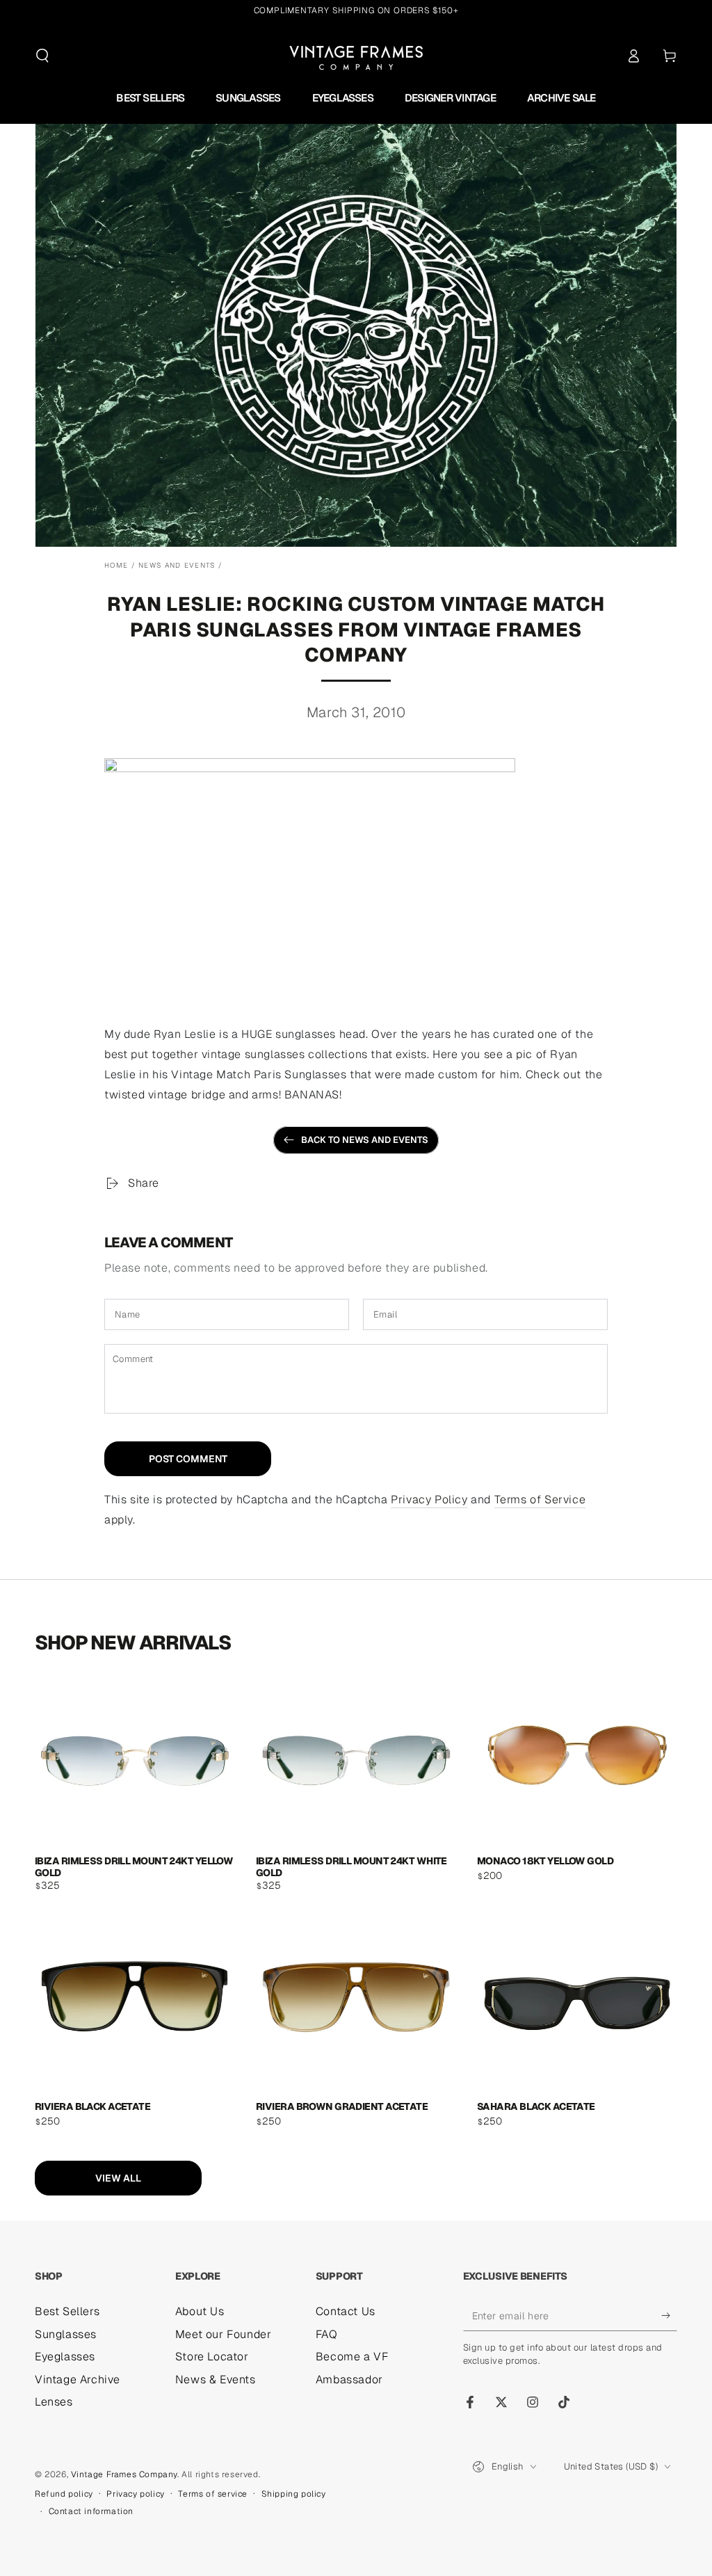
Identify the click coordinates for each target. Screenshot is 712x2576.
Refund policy (64, 2494)
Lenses (54, 2402)
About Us (200, 2311)
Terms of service (213, 2494)
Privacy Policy (429, 1499)
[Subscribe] (669, 2315)
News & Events (216, 2379)
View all (118, 2178)
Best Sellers (67, 2311)
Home (116, 565)
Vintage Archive (78, 2379)
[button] (42, 56)
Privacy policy (135, 2494)
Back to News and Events (365, 1140)
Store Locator (212, 2357)
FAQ (327, 2334)
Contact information (91, 2511)
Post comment (188, 1459)
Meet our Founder (224, 2334)
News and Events (177, 565)
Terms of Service (540, 1499)
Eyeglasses (65, 2357)
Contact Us (346, 2311)
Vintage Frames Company (124, 2474)
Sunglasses (66, 2334)
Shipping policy (294, 2494)
